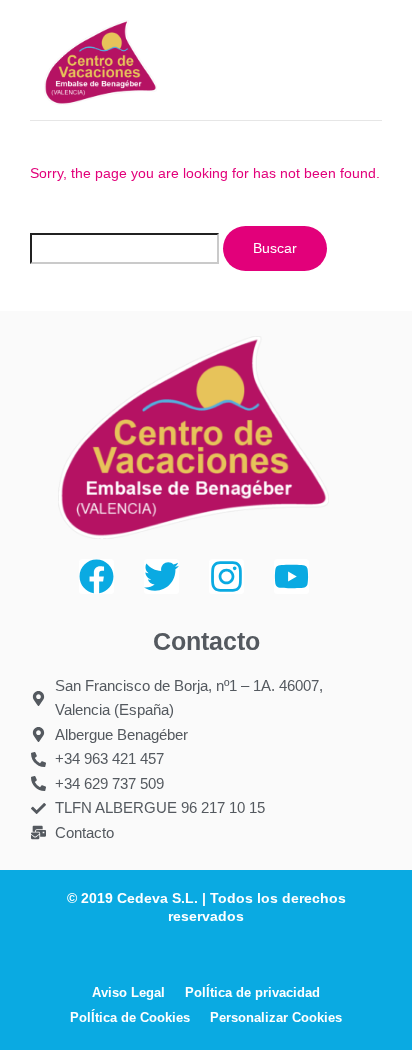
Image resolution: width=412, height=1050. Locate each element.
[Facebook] (96, 576)
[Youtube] (291, 576)
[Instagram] (226, 576)
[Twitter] (161, 576)
